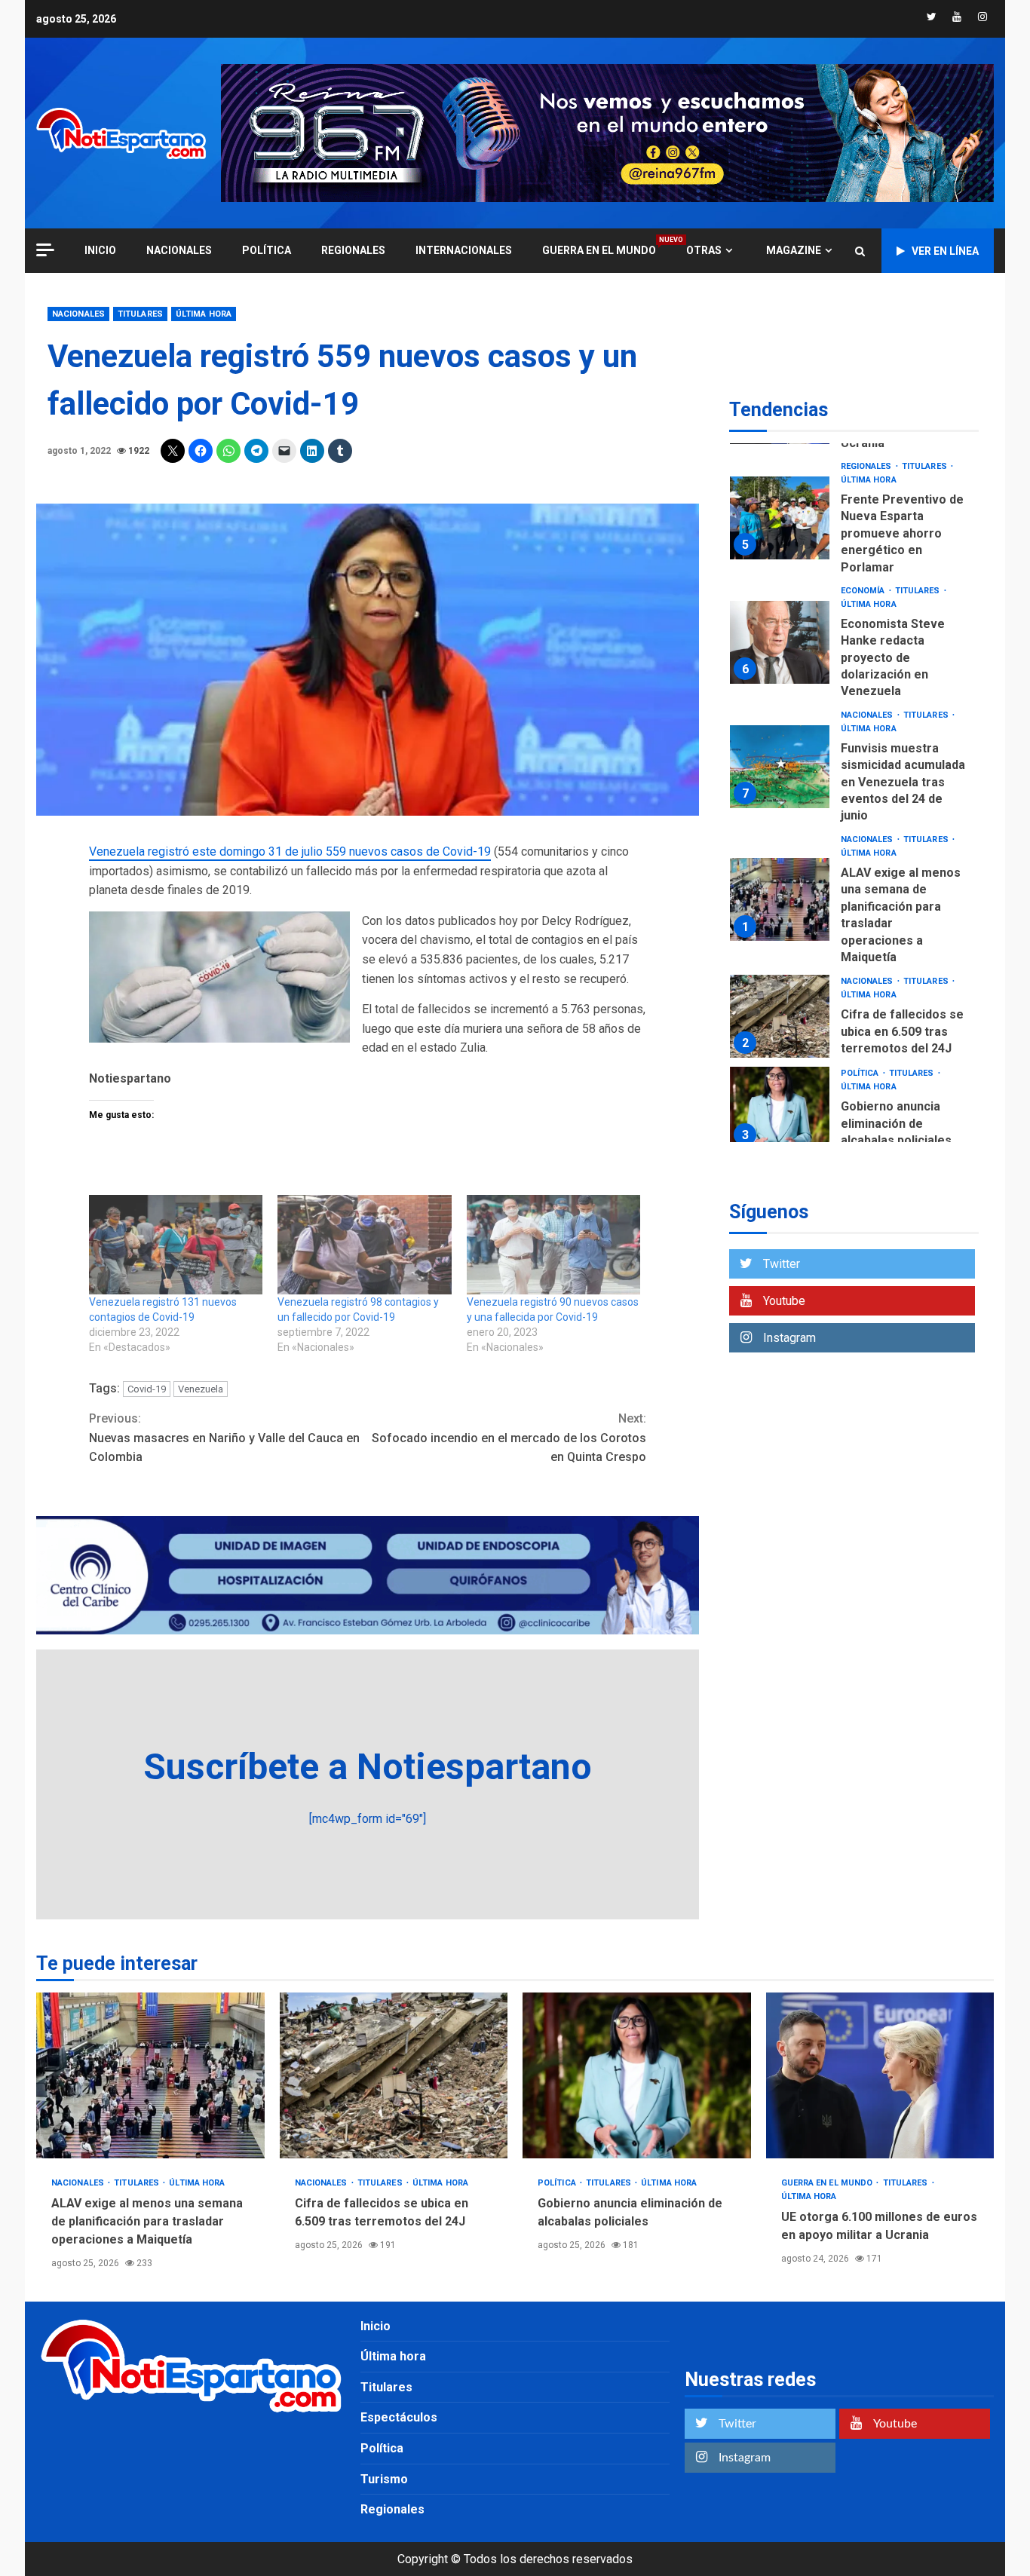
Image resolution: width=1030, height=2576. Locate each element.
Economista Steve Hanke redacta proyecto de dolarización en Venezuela (780, 643)
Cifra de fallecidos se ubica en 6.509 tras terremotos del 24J (780, 1016)
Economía (864, 591)
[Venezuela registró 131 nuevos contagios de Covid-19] (176, 1245)
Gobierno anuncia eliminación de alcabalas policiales (780, 1108)
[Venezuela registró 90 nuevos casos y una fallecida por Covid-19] (553, 1245)
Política (267, 250)
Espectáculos (399, 2417)
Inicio (376, 2326)
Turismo (384, 2479)
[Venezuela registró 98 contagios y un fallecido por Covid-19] (364, 1245)
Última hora (204, 314)
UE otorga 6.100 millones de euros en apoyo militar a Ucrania (880, 2075)
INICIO (100, 250)
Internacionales (464, 250)
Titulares (140, 314)
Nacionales (179, 250)
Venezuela (201, 1389)
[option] (854, 522)
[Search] (860, 251)
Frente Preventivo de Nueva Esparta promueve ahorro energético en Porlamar (780, 519)
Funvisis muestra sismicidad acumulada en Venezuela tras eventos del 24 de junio (780, 767)
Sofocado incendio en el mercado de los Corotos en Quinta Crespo (509, 1438)
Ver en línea (945, 251)
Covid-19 (147, 1389)
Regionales (353, 250)
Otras (704, 250)
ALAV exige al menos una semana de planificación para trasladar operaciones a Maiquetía (780, 900)
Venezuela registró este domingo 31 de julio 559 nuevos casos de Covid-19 (290, 852)
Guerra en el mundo (599, 250)
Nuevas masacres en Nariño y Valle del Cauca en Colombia (224, 1438)
